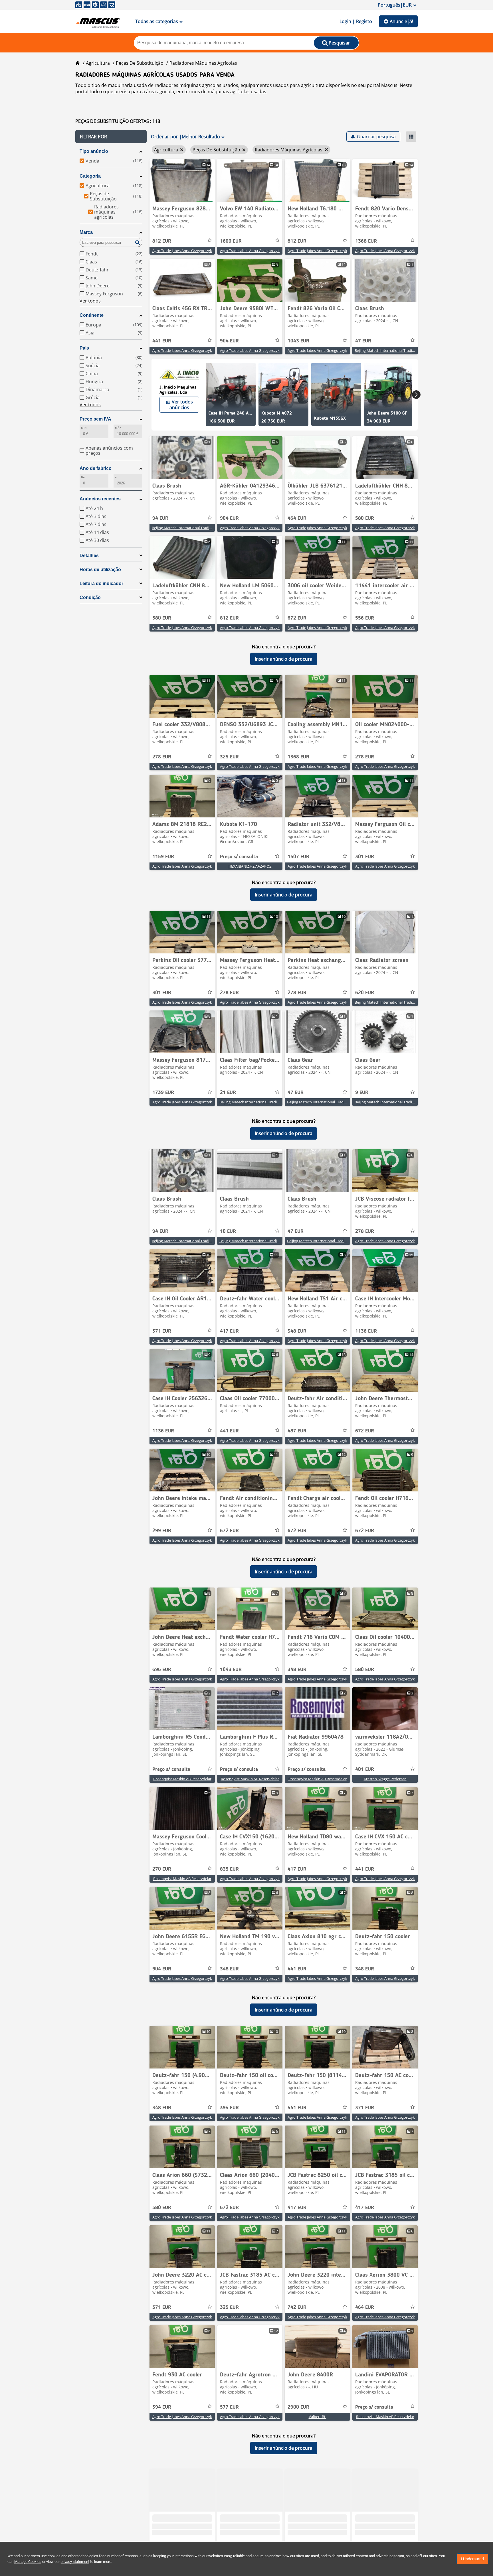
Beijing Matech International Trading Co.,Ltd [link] (392, 350)
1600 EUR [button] (231, 241)
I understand (472, 2559)
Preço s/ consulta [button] (239, 857)
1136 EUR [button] (366, 1331)
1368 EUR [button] (366, 241)
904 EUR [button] (229, 341)
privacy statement (75, 2562)
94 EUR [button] (160, 518)
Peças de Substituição (140, 63)
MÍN (84, 428)
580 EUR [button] (365, 518)
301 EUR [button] (365, 857)
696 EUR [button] (162, 1670)
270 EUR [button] (162, 1869)
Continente (92, 315)
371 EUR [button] (162, 1331)
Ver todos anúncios (181, 405)
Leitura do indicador (101, 583)
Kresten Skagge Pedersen (385, 1779)
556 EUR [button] (365, 618)
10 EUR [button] (228, 1231)
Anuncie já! (401, 21)
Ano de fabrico (96, 468)
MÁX (118, 428)
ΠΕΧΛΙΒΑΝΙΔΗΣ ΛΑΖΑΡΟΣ (250, 866)
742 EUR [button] (297, 2307)
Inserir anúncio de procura (284, 659)
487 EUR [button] (297, 1431)
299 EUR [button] (162, 1531)
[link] (182, 180)
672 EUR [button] (297, 618)
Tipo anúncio (94, 151)
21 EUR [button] (228, 1093)
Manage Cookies (28, 2562)
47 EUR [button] (363, 341)
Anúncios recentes (100, 499)
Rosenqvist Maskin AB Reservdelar (182, 1779)
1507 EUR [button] (298, 857)
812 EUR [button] (162, 241)
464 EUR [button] (297, 518)
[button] (111, 137)
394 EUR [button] (229, 2108)
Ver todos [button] (90, 301)
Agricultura (98, 63)
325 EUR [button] (229, 757)
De (83, 477)
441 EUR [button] (162, 341)
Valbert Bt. (318, 2417)
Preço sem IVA (95, 419)
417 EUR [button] (229, 1331)
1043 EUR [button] (298, 341)
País (84, 348)
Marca (86, 232)
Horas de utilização (100, 570)
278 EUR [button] (162, 757)
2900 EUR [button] (298, 2407)
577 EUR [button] (229, 2407)
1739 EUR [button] (163, 1093)
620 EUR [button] (365, 993)
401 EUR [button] (365, 1769)
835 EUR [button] (229, 1869)
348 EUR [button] (297, 1331)
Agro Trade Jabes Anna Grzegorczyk (182, 251)
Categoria (90, 176)
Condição (90, 597)
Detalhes (89, 556)
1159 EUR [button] (163, 857)
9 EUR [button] (362, 1093)
